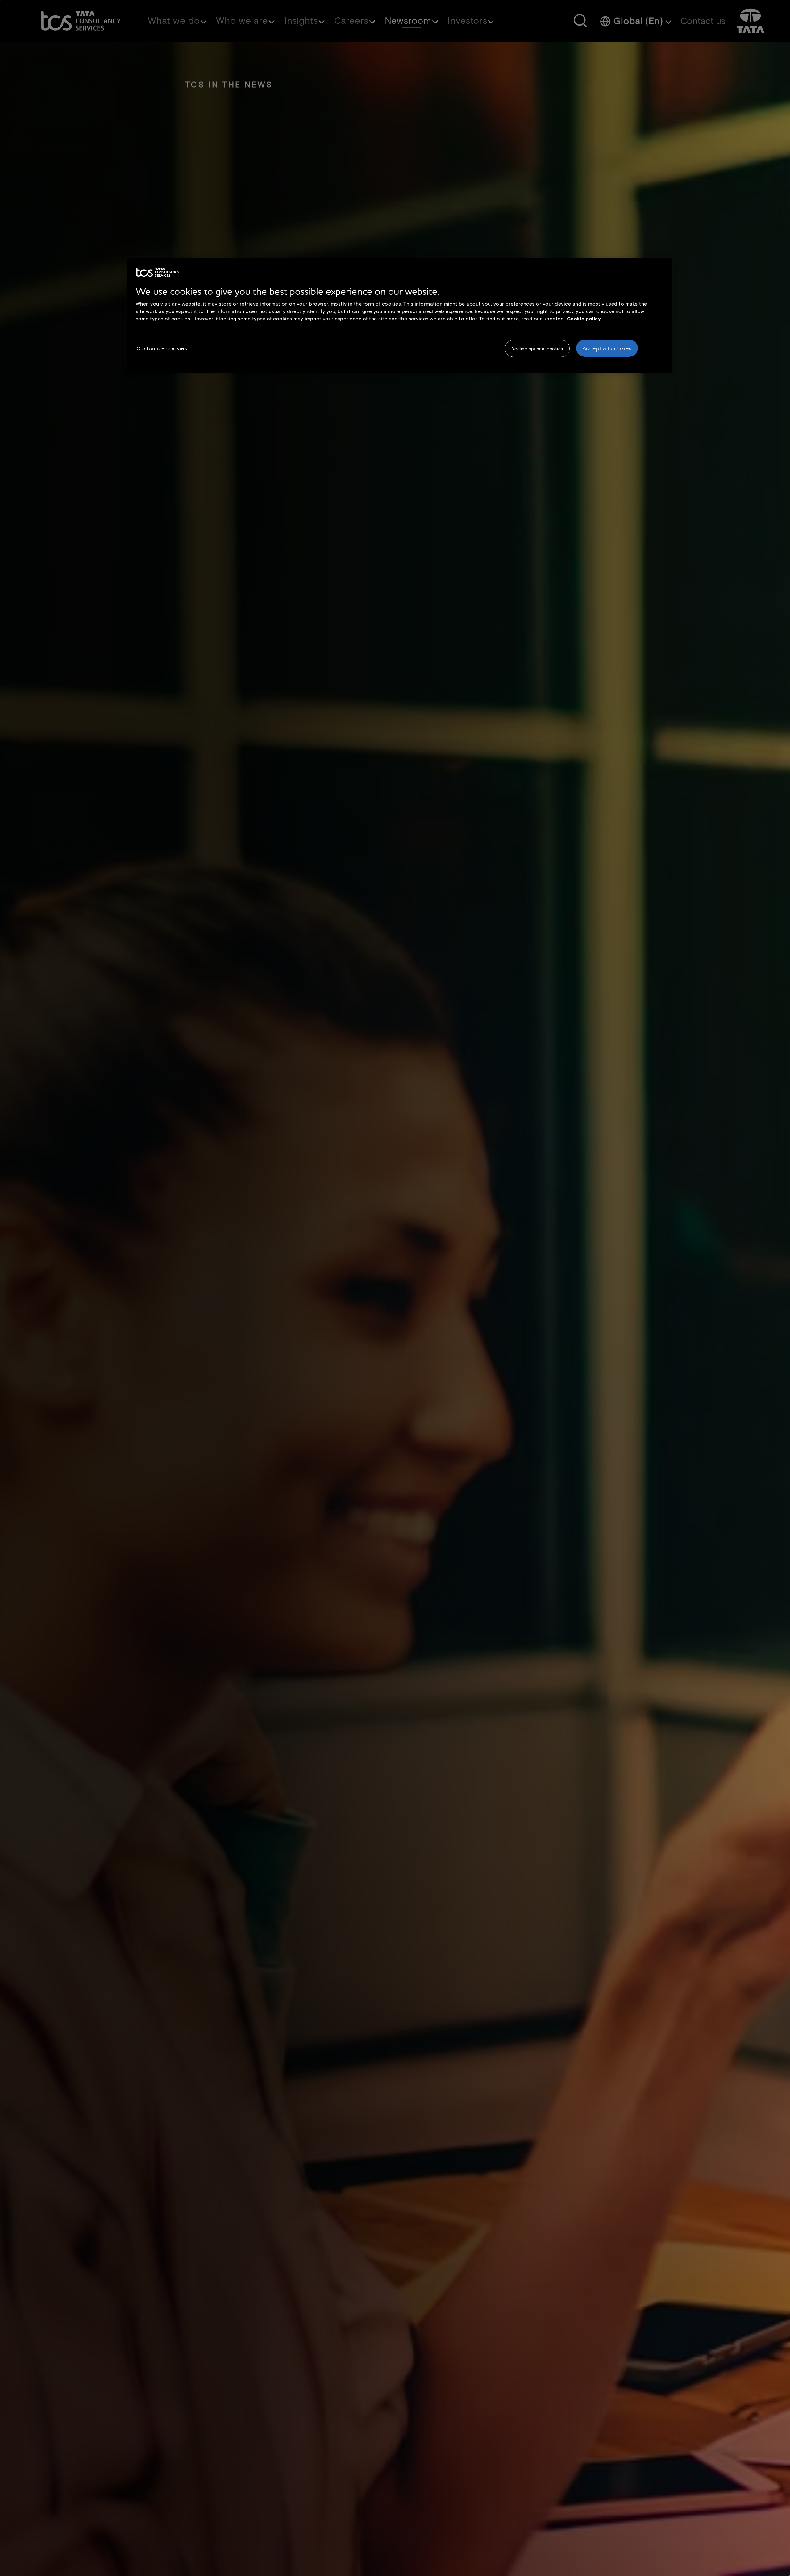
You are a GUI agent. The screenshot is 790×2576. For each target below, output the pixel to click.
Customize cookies (162, 348)
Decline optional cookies (537, 349)
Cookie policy (584, 318)
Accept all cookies (607, 348)
